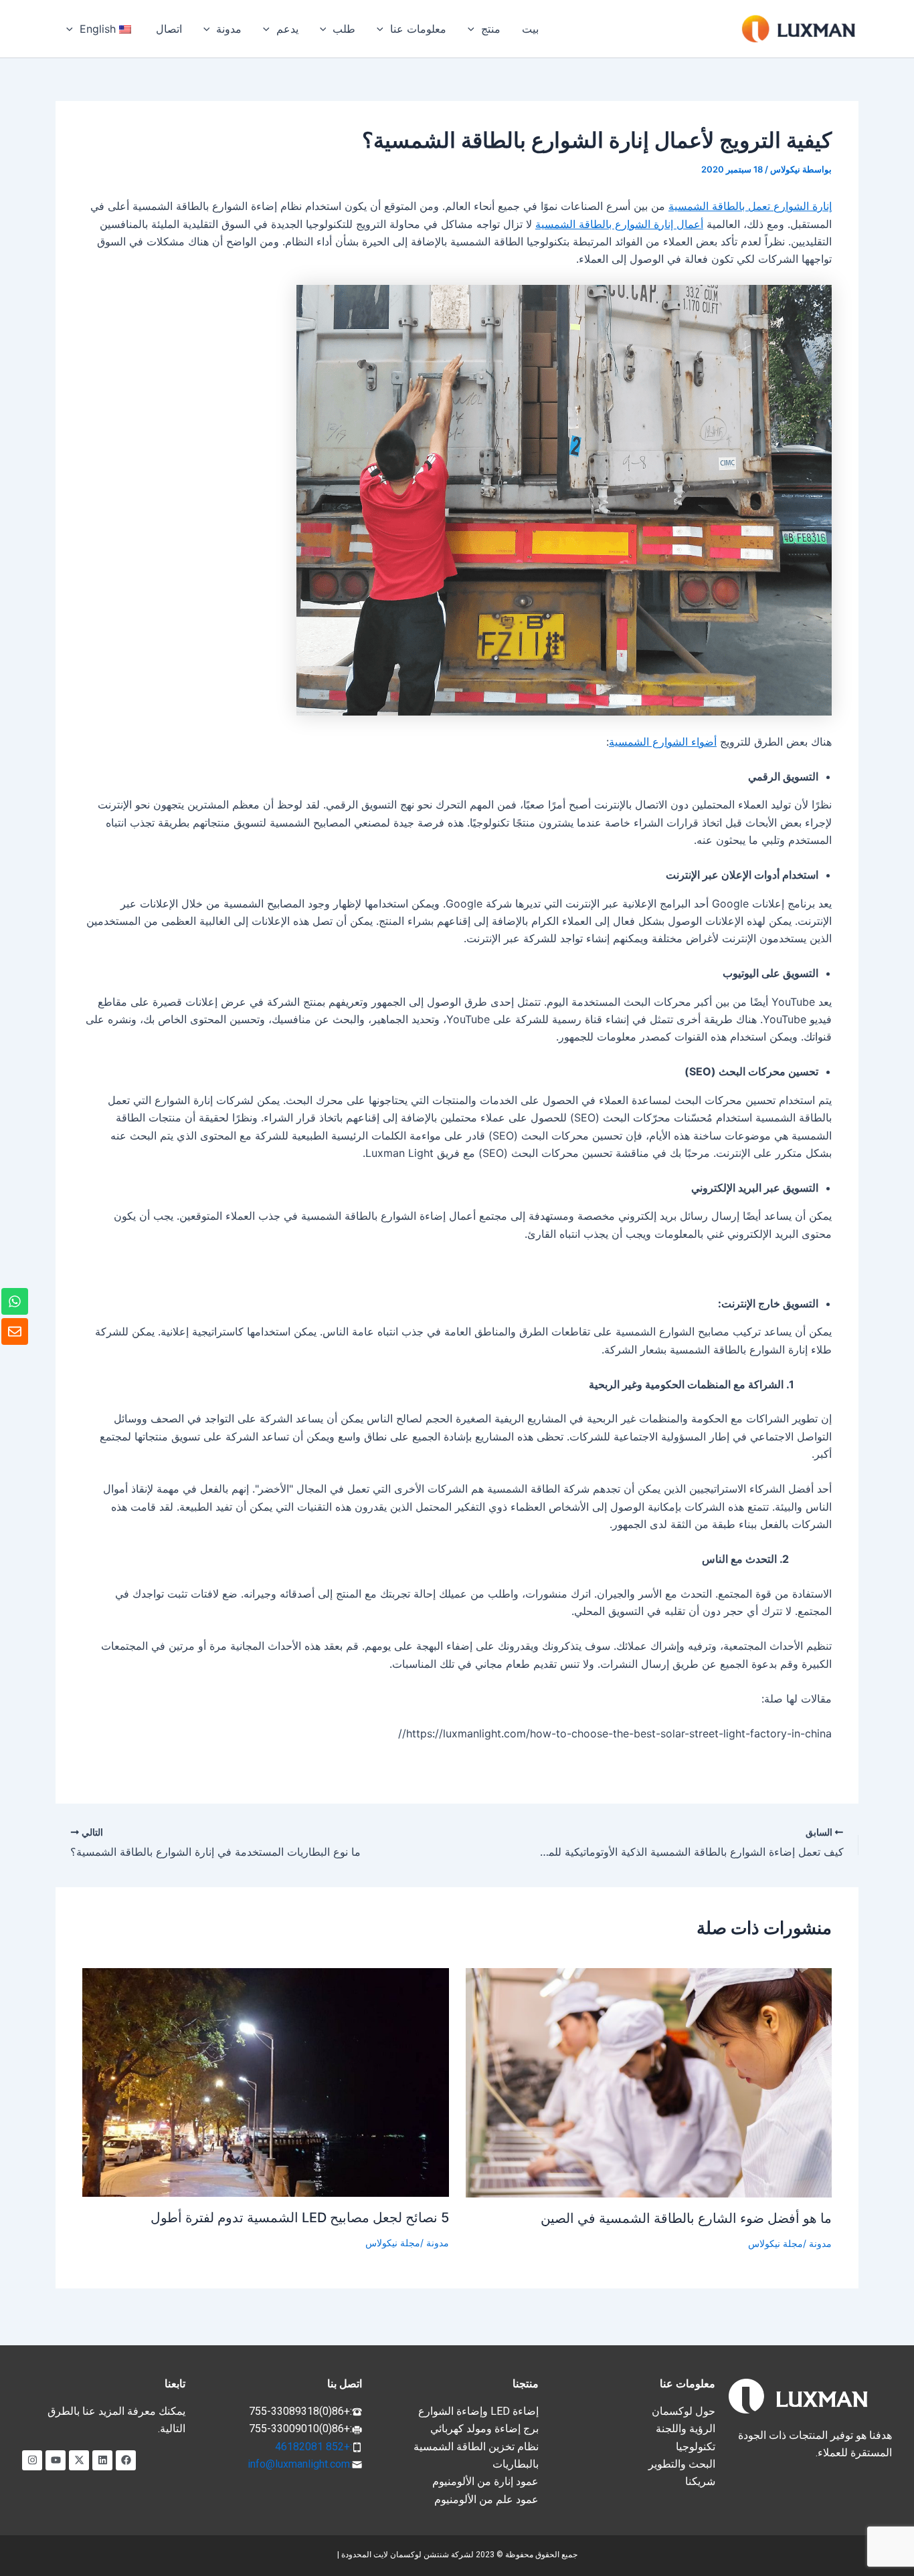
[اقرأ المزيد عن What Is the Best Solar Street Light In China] (649, 2082)
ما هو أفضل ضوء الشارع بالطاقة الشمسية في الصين (686, 2218)
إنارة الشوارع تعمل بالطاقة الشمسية (750, 206)
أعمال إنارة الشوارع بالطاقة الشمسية (619, 224)
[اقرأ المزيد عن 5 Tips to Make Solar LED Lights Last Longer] (266, 2081)
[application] (474, 29)
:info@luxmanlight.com (300, 2464)
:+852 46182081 (313, 2447)
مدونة (820, 2243)
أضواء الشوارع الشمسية (663, 742)
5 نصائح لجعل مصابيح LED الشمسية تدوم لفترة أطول (300, 2218)
